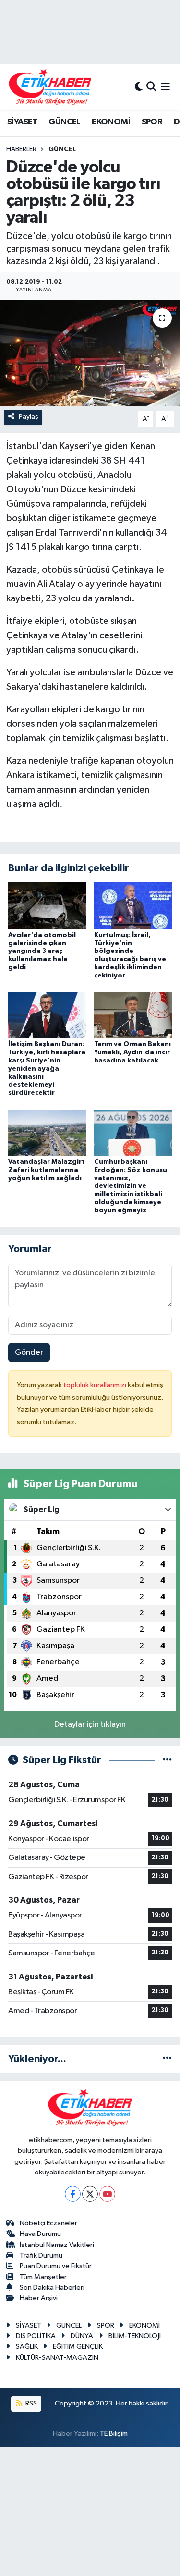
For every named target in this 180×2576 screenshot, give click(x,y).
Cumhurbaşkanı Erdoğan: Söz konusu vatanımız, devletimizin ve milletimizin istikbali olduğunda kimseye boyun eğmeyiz (131, 1186)
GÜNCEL (64, 122)
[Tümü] (167, 2059)
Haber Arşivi (39, 2298)
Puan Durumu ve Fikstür (56, 2266)
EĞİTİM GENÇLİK (78, 2347)
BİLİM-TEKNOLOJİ (135, 2336)
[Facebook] (73, 2194)
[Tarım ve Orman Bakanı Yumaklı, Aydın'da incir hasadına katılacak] (133, 1015)
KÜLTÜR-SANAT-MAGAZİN (57, 2358)
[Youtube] (107, 2194)
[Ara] (151, 87)
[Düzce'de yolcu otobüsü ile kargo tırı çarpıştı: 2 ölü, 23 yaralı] (90, 353)
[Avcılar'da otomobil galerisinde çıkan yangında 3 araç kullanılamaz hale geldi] (47, 906)
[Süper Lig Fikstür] (167, 1760)
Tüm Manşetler (43, 2277)
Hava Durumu (40, 2234)
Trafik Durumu (41, 2255)
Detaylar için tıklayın (90, 1725)
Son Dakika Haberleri (52, 2288)
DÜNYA (82, 2336)
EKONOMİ (111, 122)
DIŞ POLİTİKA (36, 2336)
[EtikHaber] (50, 87)
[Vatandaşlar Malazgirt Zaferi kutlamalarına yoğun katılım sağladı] (47, 1132)
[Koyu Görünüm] (139, 87)
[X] (90, 2194)
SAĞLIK (27, 2347)
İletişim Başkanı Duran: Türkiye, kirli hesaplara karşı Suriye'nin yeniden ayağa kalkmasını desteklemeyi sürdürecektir (47, 1068)
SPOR (152, 122)
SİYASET (22, 122)
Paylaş (29, 417)
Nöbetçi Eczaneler (48, 2223)
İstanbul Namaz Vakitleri (57, 2245)
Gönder (29, 1352)
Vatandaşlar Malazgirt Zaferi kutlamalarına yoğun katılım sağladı (47, 1170)
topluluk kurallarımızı (96, 1385)
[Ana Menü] (165, 87)
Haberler (21, 149)
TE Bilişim (114, 2434)
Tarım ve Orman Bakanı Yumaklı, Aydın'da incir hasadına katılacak (132, 1052)
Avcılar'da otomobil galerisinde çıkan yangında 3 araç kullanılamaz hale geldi (42, 951)
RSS (30, 2403)
